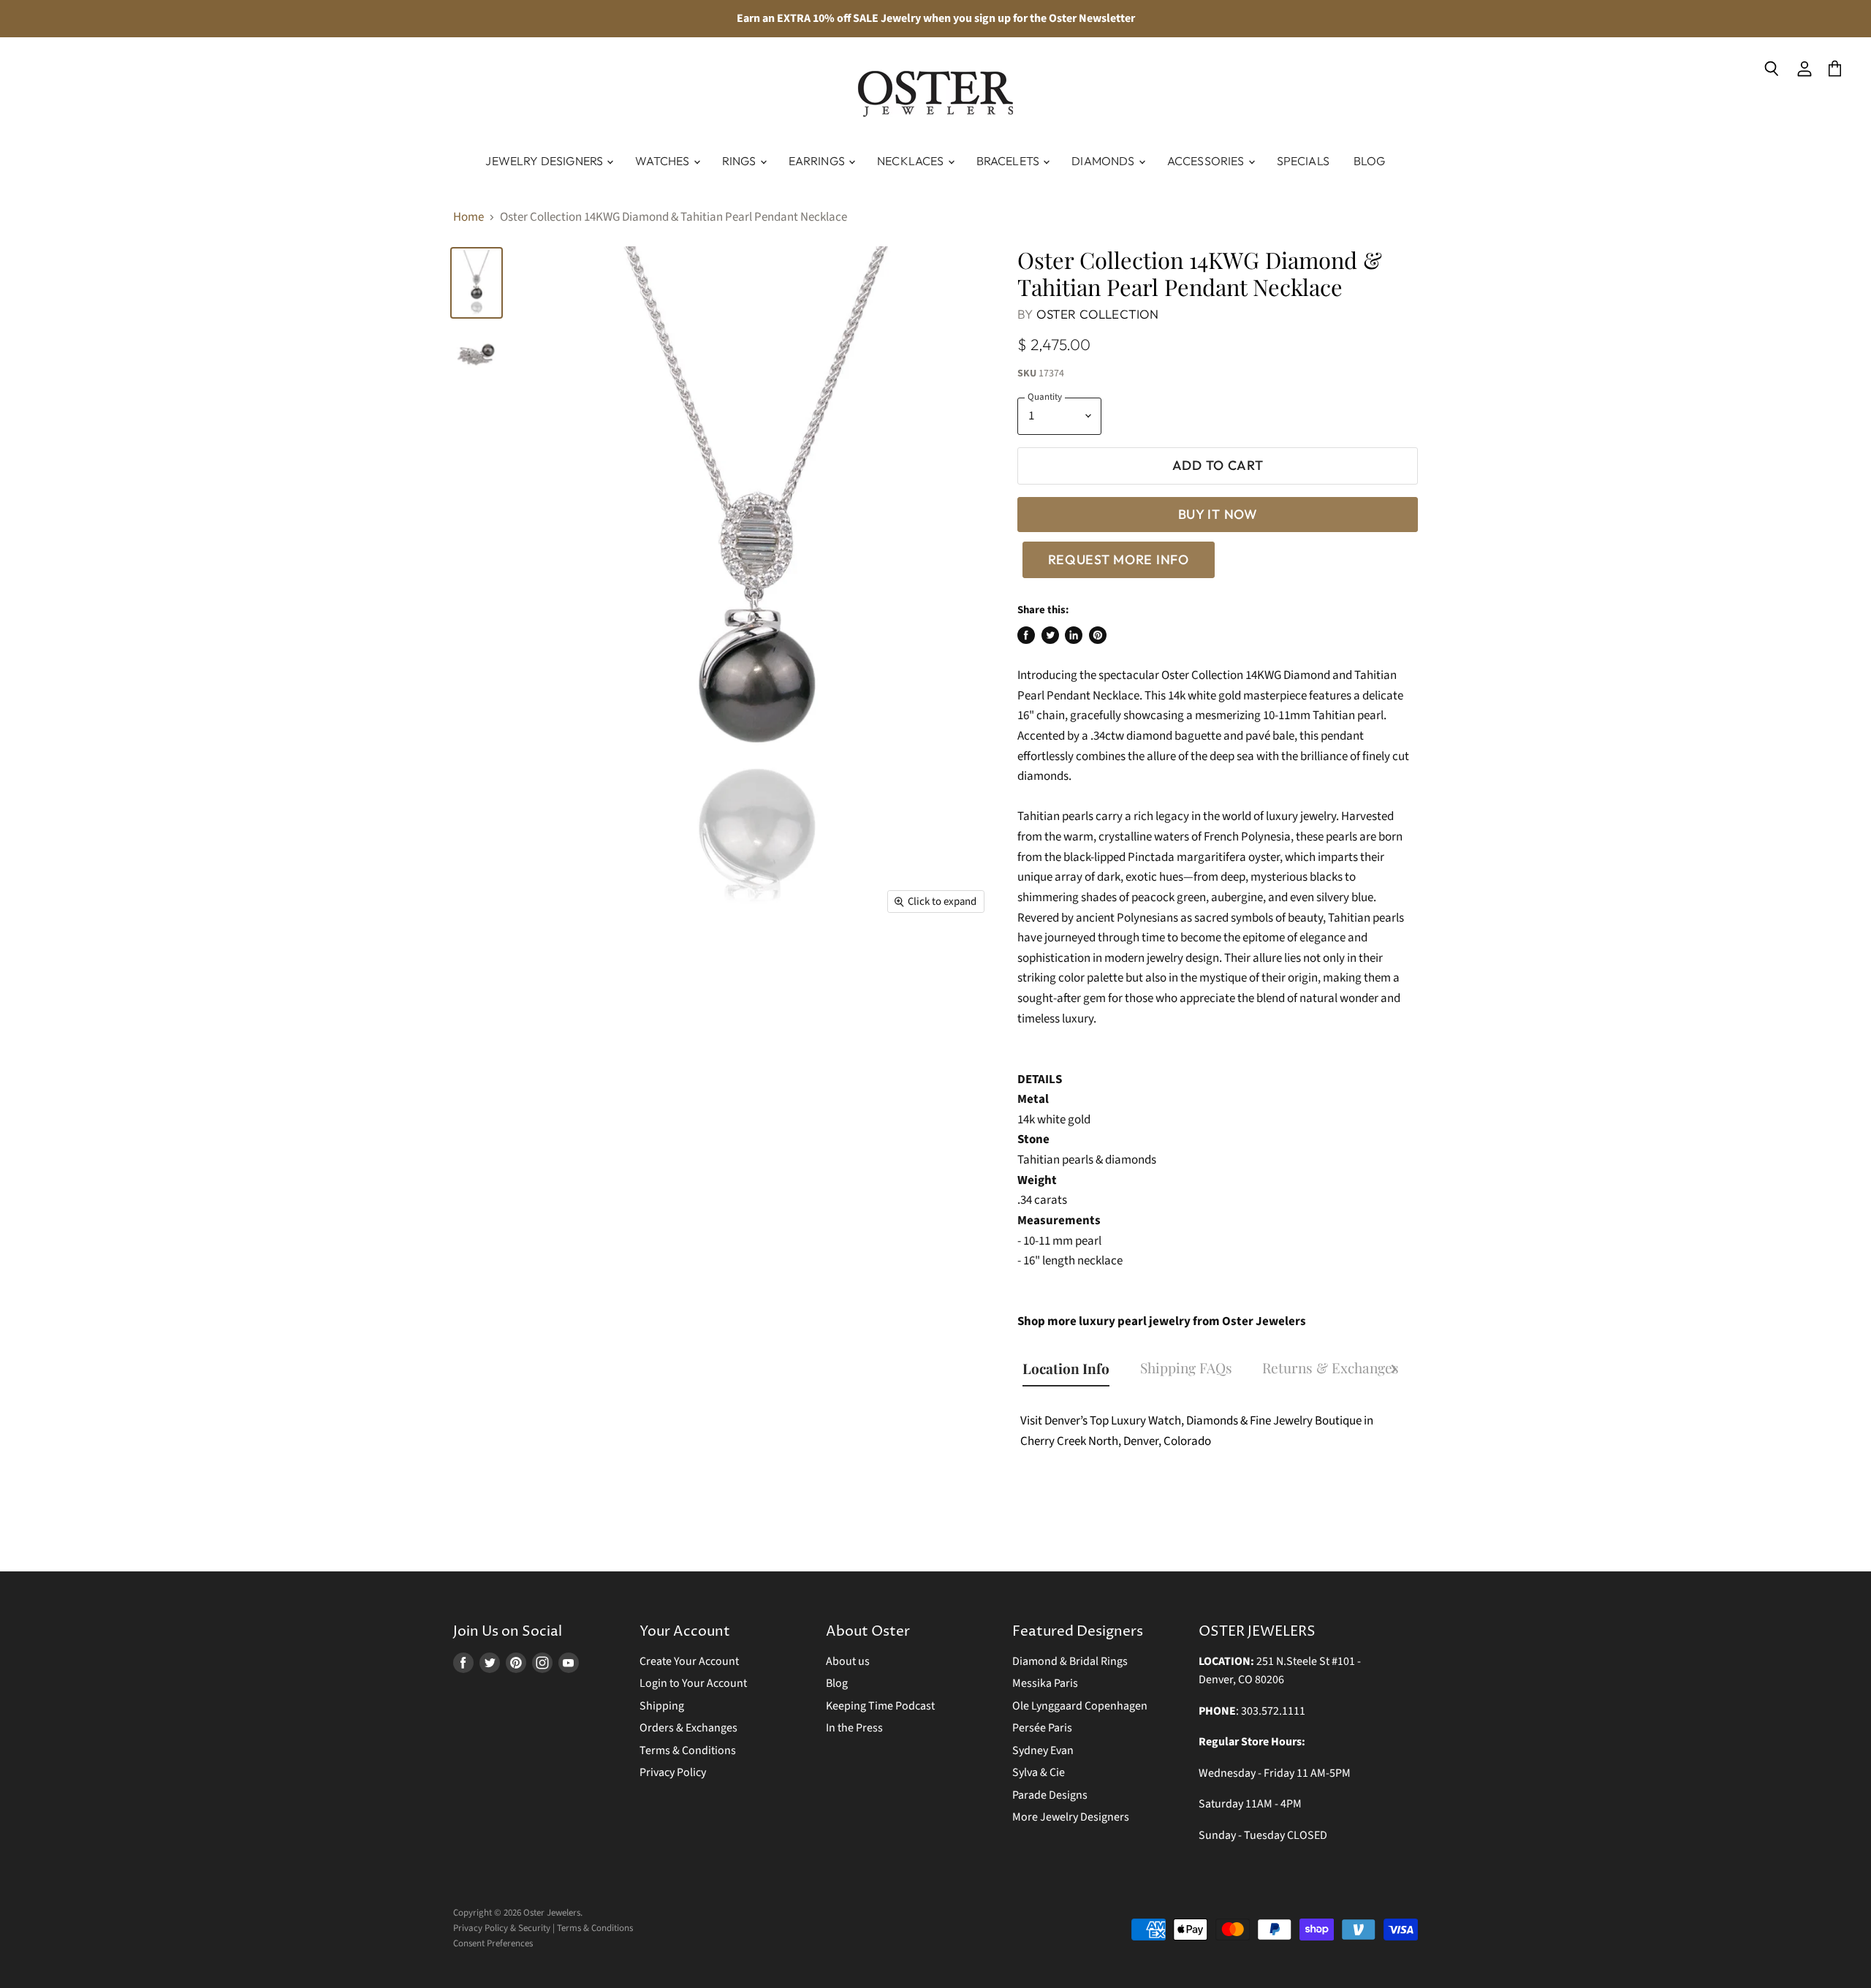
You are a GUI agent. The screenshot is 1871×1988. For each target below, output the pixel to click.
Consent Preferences (493, 1943)
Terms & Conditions (688, 1750)
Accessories (1207, 161)
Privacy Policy (673, 1772)
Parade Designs (1050, 1795)
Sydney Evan (1043, 1750)
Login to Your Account (693, 1683)
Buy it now (1218, 514)
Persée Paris (1042, 1728)
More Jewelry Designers (1071, 1817)
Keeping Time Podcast (880, 1706)
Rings (740, 161)
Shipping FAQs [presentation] (1186, 1367)
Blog (1370, 161)
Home (468, 218)
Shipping (662, 1706)
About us (848, 1661)
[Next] (1394, 1371)
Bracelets (1009, 161)
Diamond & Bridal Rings (1070, 1661)
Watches (663, 161)
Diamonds (1104, 161)
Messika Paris (1045, 1683)
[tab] (1073, 1370)
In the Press (854, 1728)
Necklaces (912, 161)
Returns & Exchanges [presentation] (1331, 1367)
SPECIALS (1303, 161)
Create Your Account (689, 1661)
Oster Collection (1098, 314)
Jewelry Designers (545, 161)
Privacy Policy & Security (502, 1928)
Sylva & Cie (1039, 1772)
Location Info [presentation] (1066, 1368)
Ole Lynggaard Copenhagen (1080, 1706)
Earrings (818, 161)
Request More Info (1119, 559)
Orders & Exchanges (688, 1728)
